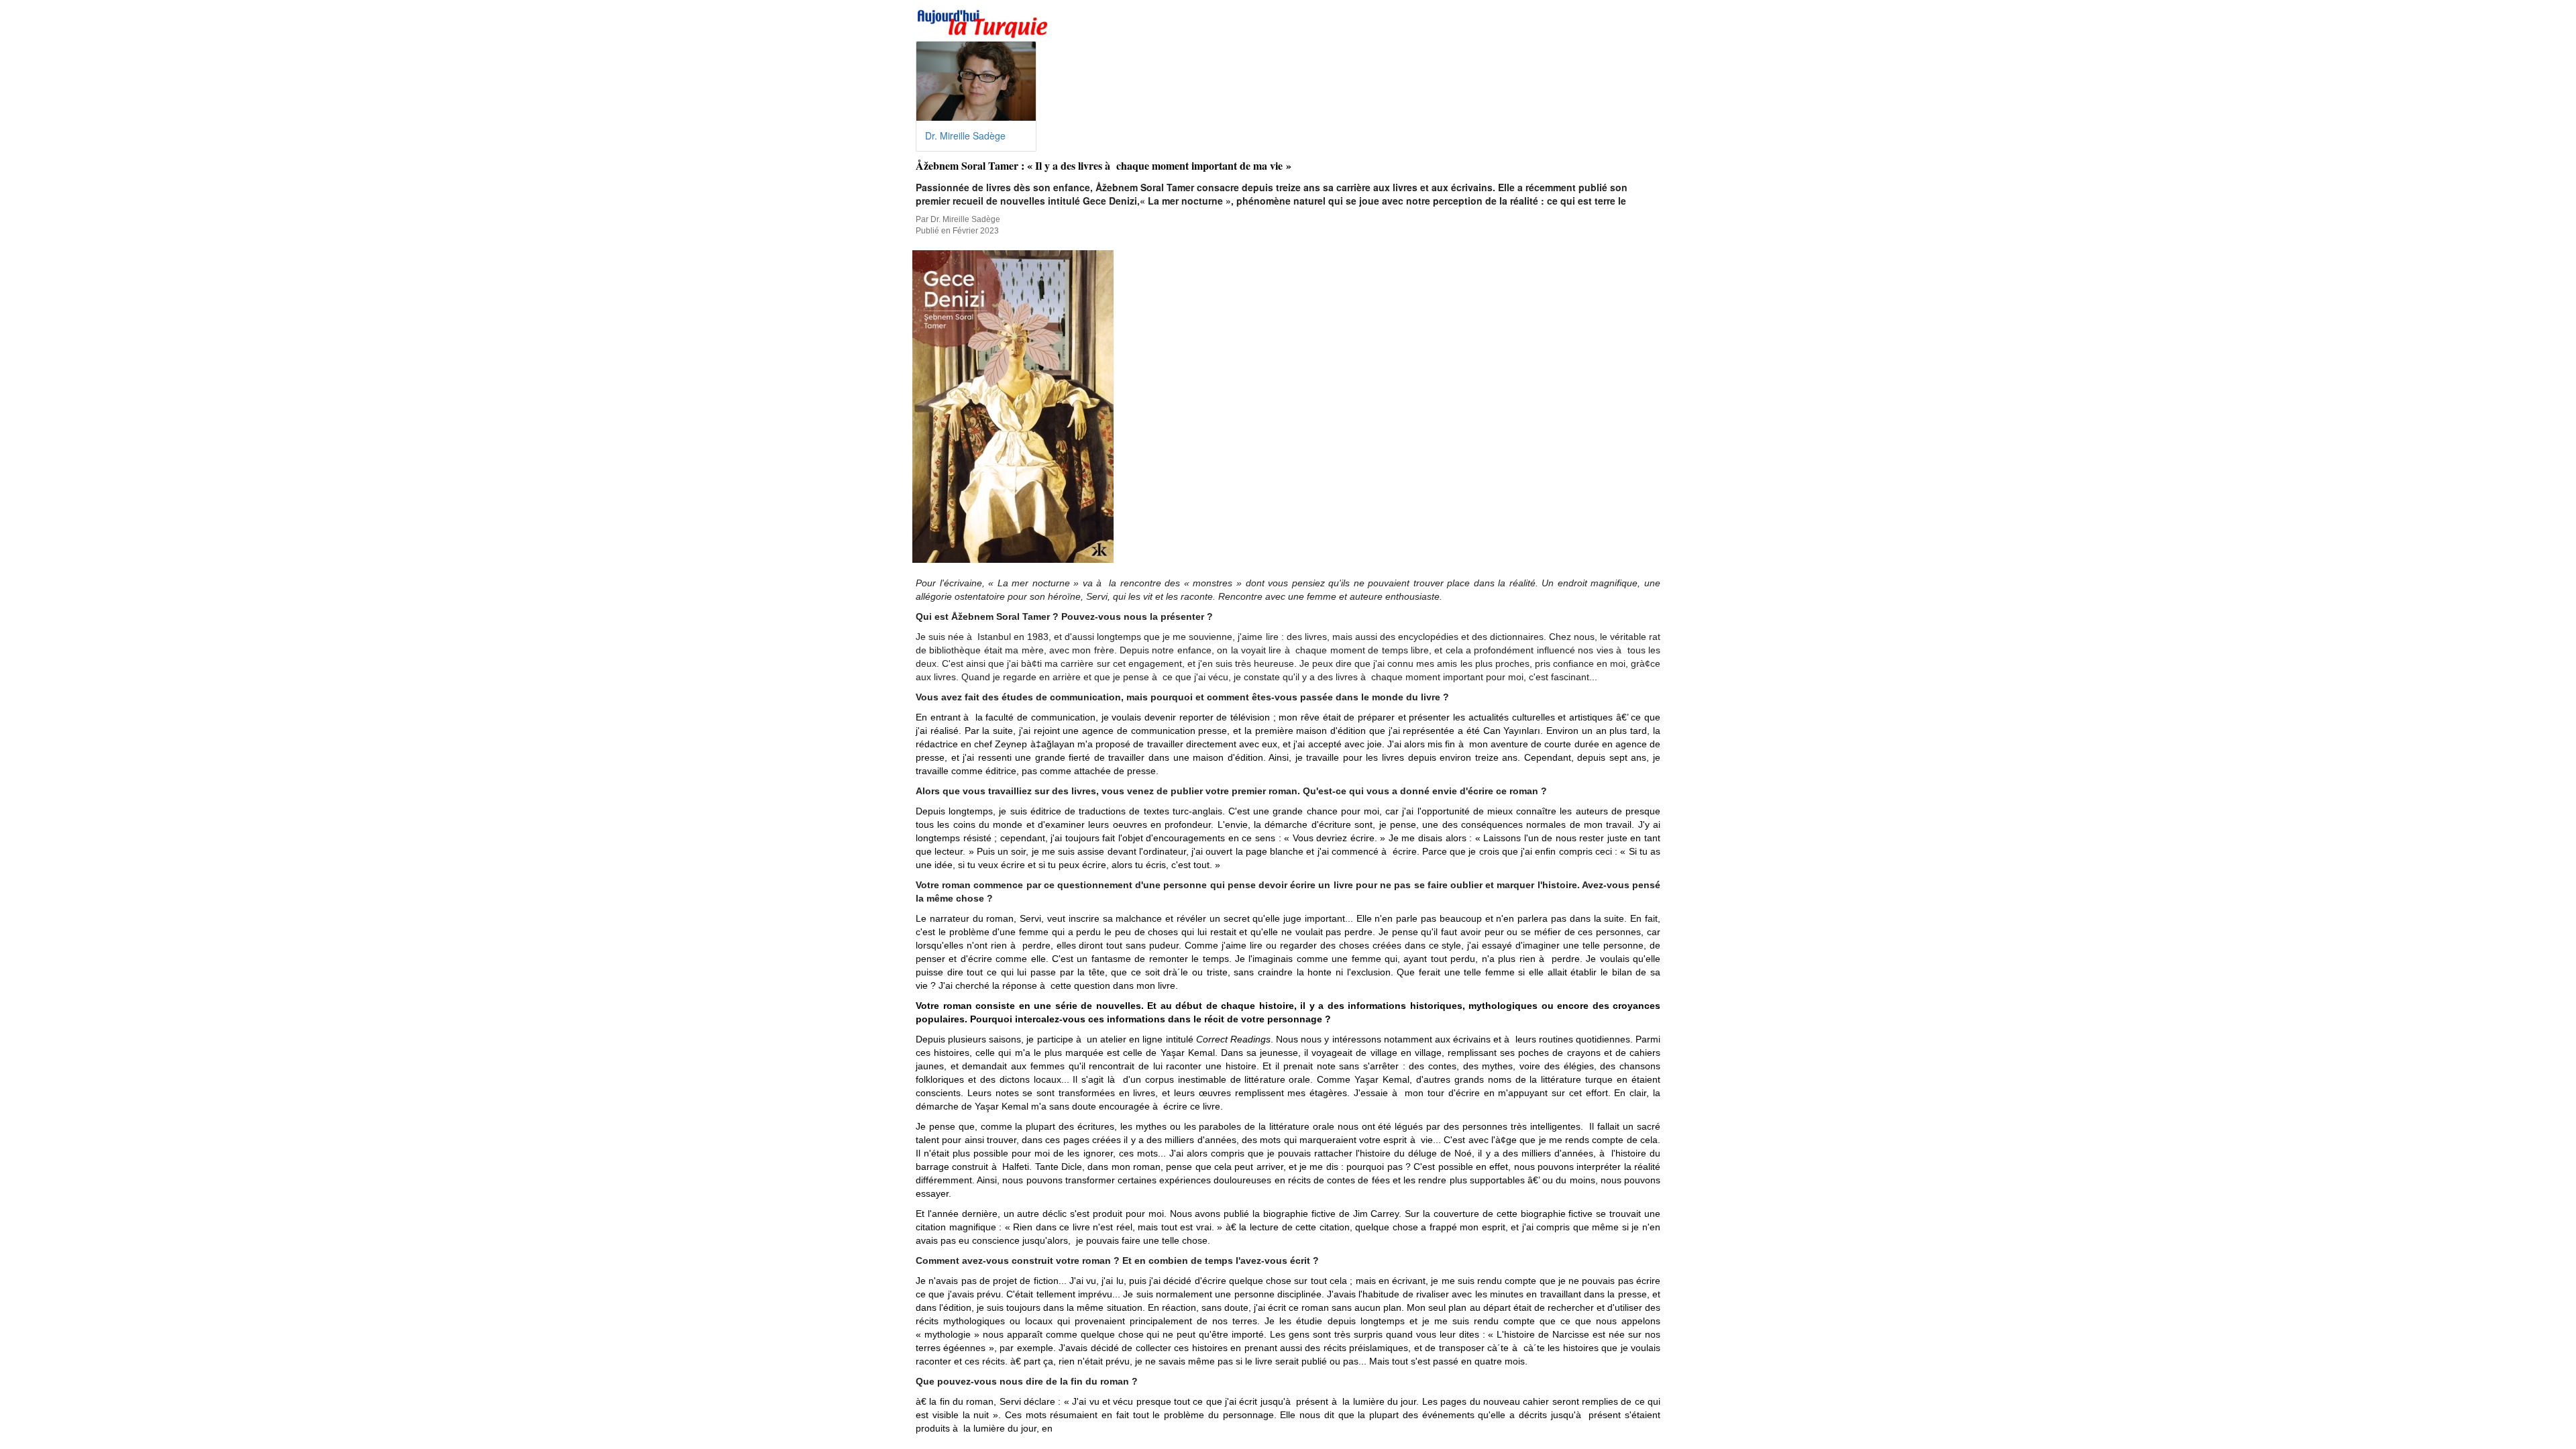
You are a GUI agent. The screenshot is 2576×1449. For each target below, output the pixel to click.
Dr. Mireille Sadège (965, 136)
